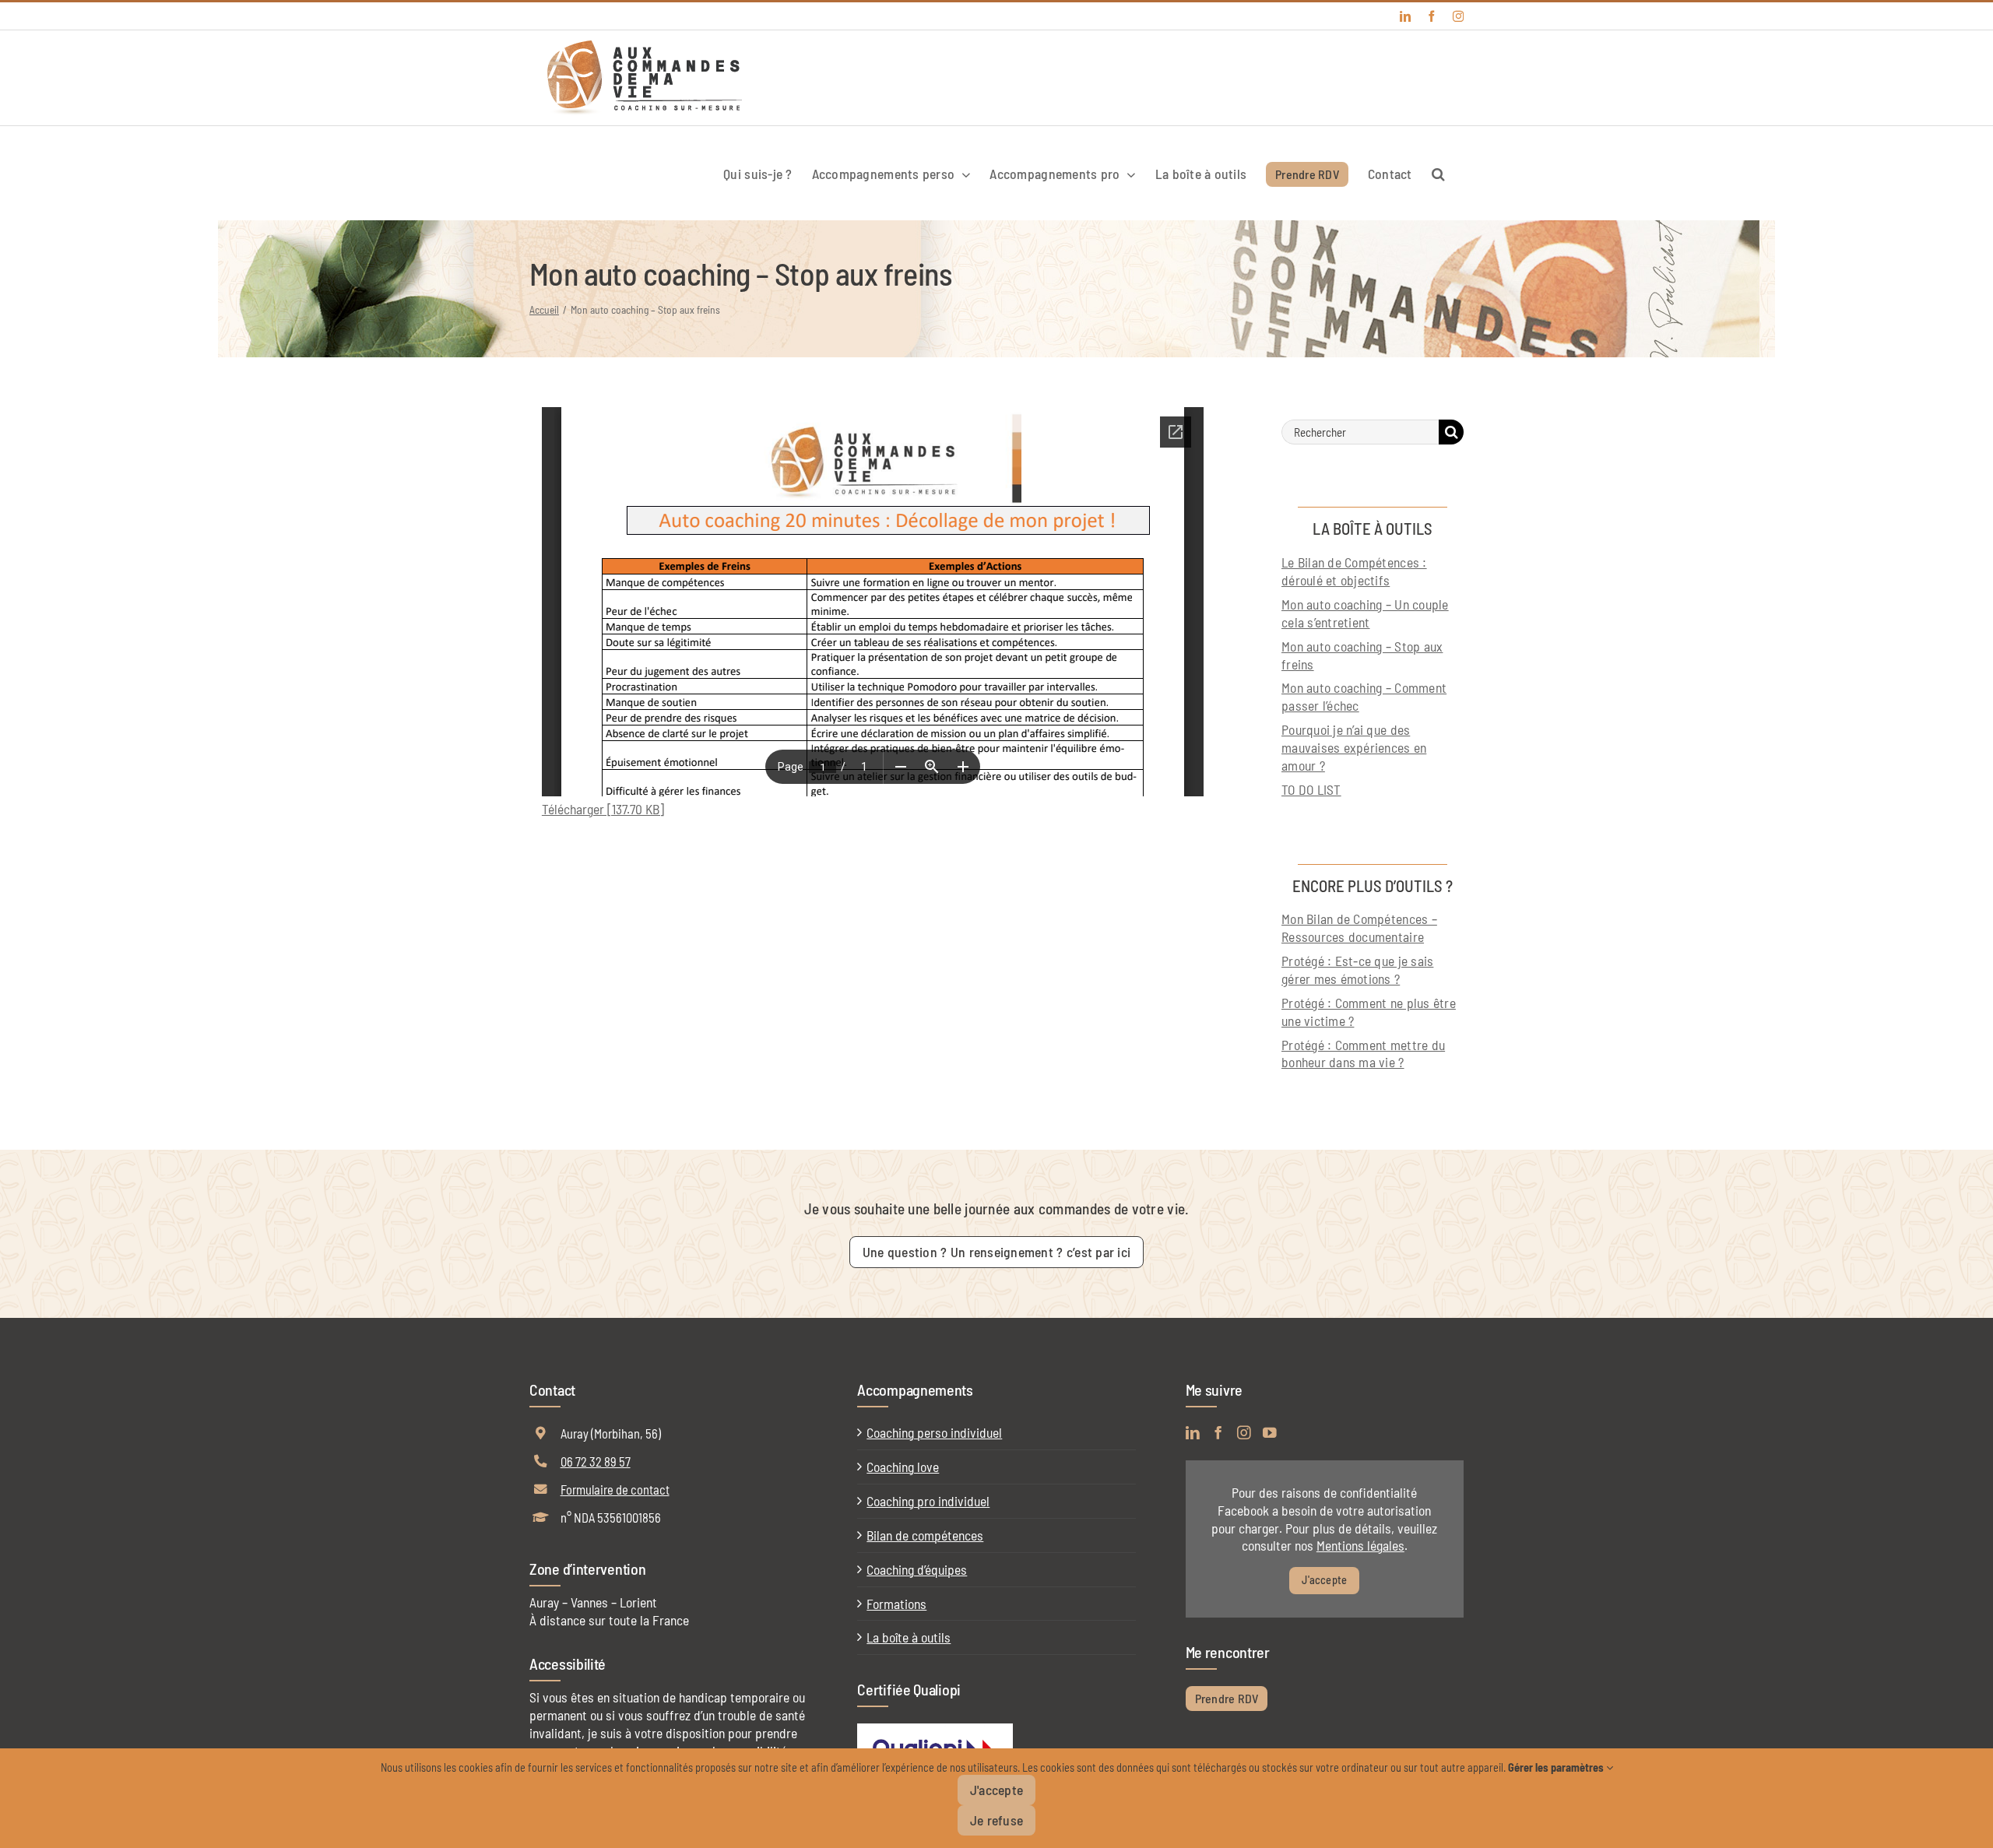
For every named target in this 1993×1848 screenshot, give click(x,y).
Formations (896, 1604)
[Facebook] (1218, 1433)
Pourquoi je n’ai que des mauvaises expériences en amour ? (1354, 747)
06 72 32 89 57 (596, 1461)
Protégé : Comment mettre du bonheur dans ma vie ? (1363, 1054)
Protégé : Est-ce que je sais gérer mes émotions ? (1357, 970)
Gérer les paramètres (1557, 1767)
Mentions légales (1360, 1545)
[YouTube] (1270, 1433)
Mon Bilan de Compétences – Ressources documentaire (1359, 928)
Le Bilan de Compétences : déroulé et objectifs (1354, 571)
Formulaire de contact (615, 1489)
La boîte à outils (909, 1637)
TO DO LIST (1311, 789)
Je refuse (996, 1820)
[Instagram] (1244, 1433)
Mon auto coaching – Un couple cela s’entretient (1365, 613)
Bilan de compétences (925, 1535)
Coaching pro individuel (928, 1501)
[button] (1438, 173)
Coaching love (903, 1467)
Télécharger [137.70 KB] (603, 809)
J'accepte (1324, 1580)
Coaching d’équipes (917, 1569)
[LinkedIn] (1193, 1433)
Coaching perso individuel (934, 1432)
